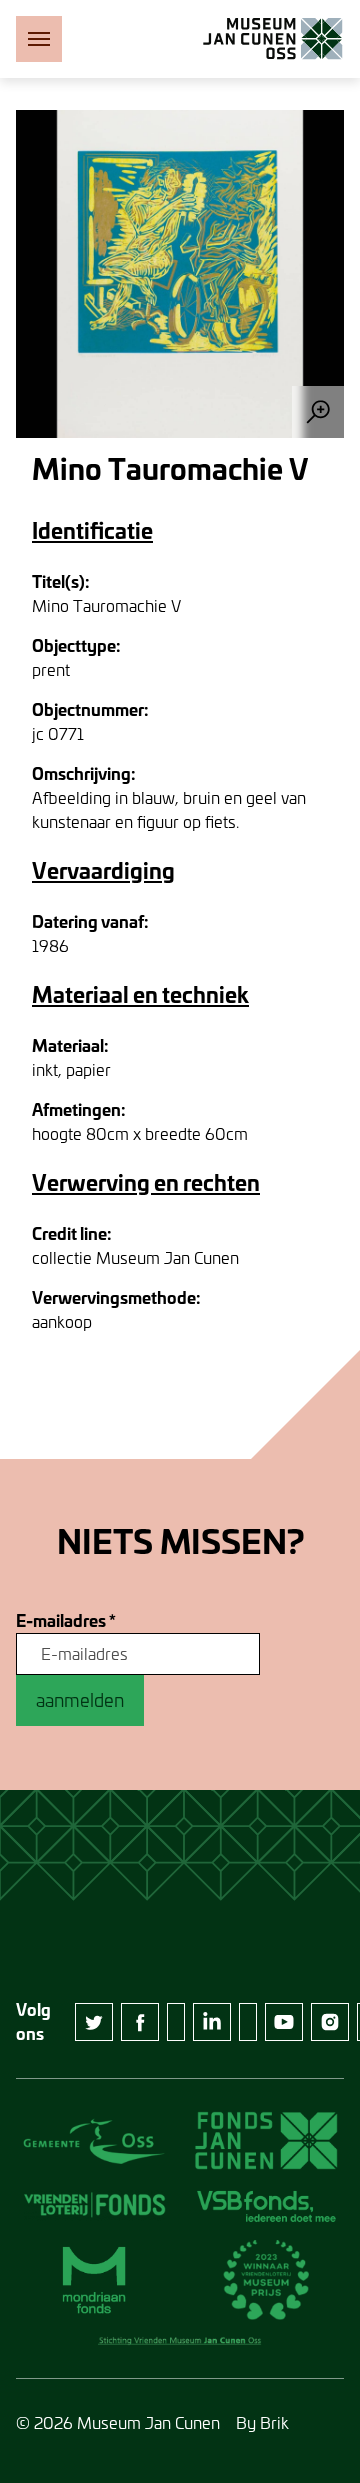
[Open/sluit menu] (39, 39)
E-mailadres (66, 1621)
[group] (180, 274)
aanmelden (80, 1700)
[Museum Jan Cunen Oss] (273, 39)
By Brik (262, 2422)
